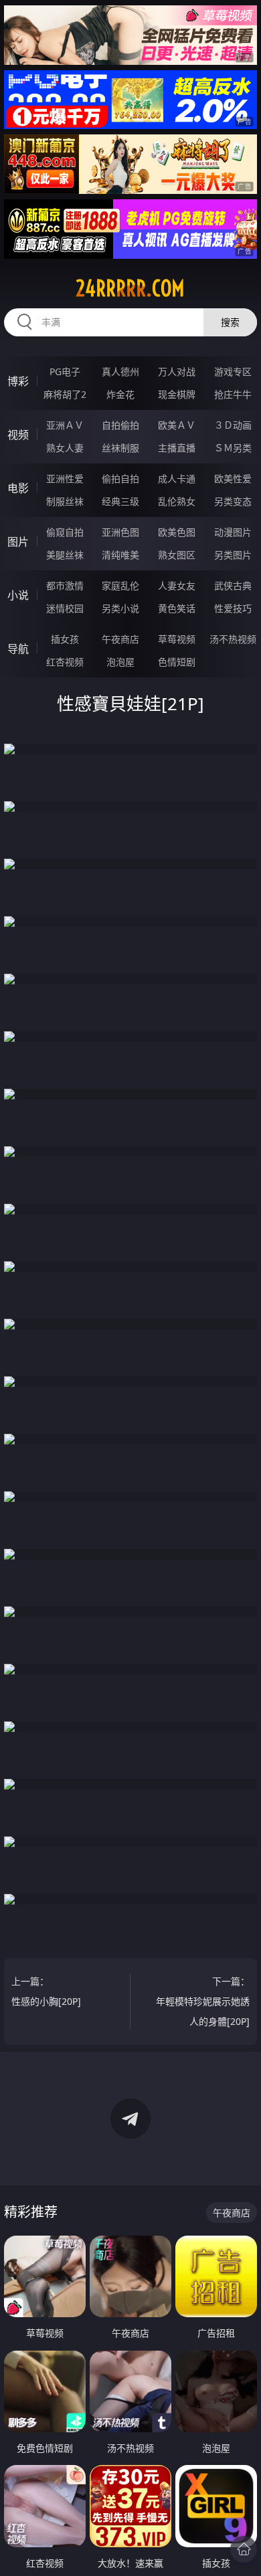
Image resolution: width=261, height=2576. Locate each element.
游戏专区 (233, 371)
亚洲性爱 (65, 478)
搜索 (230, 322)
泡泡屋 (120, 662)
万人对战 (177, 371)
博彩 (18, 381)
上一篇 (46, 1991)
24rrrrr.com (130, 288)
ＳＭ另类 (233, 448)
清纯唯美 (120, 555)
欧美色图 (177, 532)
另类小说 (120, 608)
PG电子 (65, 371)
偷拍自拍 (120, 478)
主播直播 (177, 448)
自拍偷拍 (120, 425)
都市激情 (65, 585)
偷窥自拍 (65, 532)
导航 (18, 649)
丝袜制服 (120, 448)
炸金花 (120, 394)
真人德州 (120, 371)
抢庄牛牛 (233, 394)
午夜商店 (120, 639)
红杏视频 (65, 662)
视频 (18, 435)
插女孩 (65, 639)
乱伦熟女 (177, 501)
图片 (18, 542)
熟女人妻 (65, 448)
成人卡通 (177, 478)
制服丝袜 (65, 501)
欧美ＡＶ (177, 425)
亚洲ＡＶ (65, 425)
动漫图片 (233, 532)
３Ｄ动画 (233, 425)
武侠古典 (233, 585)
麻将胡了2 (65, 394)
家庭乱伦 (120, 585)
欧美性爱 (233, 478)
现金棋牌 (177, 394)
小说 (18, 595)
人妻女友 (177, 585)
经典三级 (120, 501)
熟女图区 (177, 555)
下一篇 (203, 2001)
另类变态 (233, 501)
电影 (18, 488)
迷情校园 (65, 608)
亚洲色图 (120, 532)
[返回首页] (244, 2549)
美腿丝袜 (65, 555)
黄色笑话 (177, 608)
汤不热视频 (233, 639)
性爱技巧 (233, 608)
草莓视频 (177, 639)
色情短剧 (177, 662)
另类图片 (233, 555)
